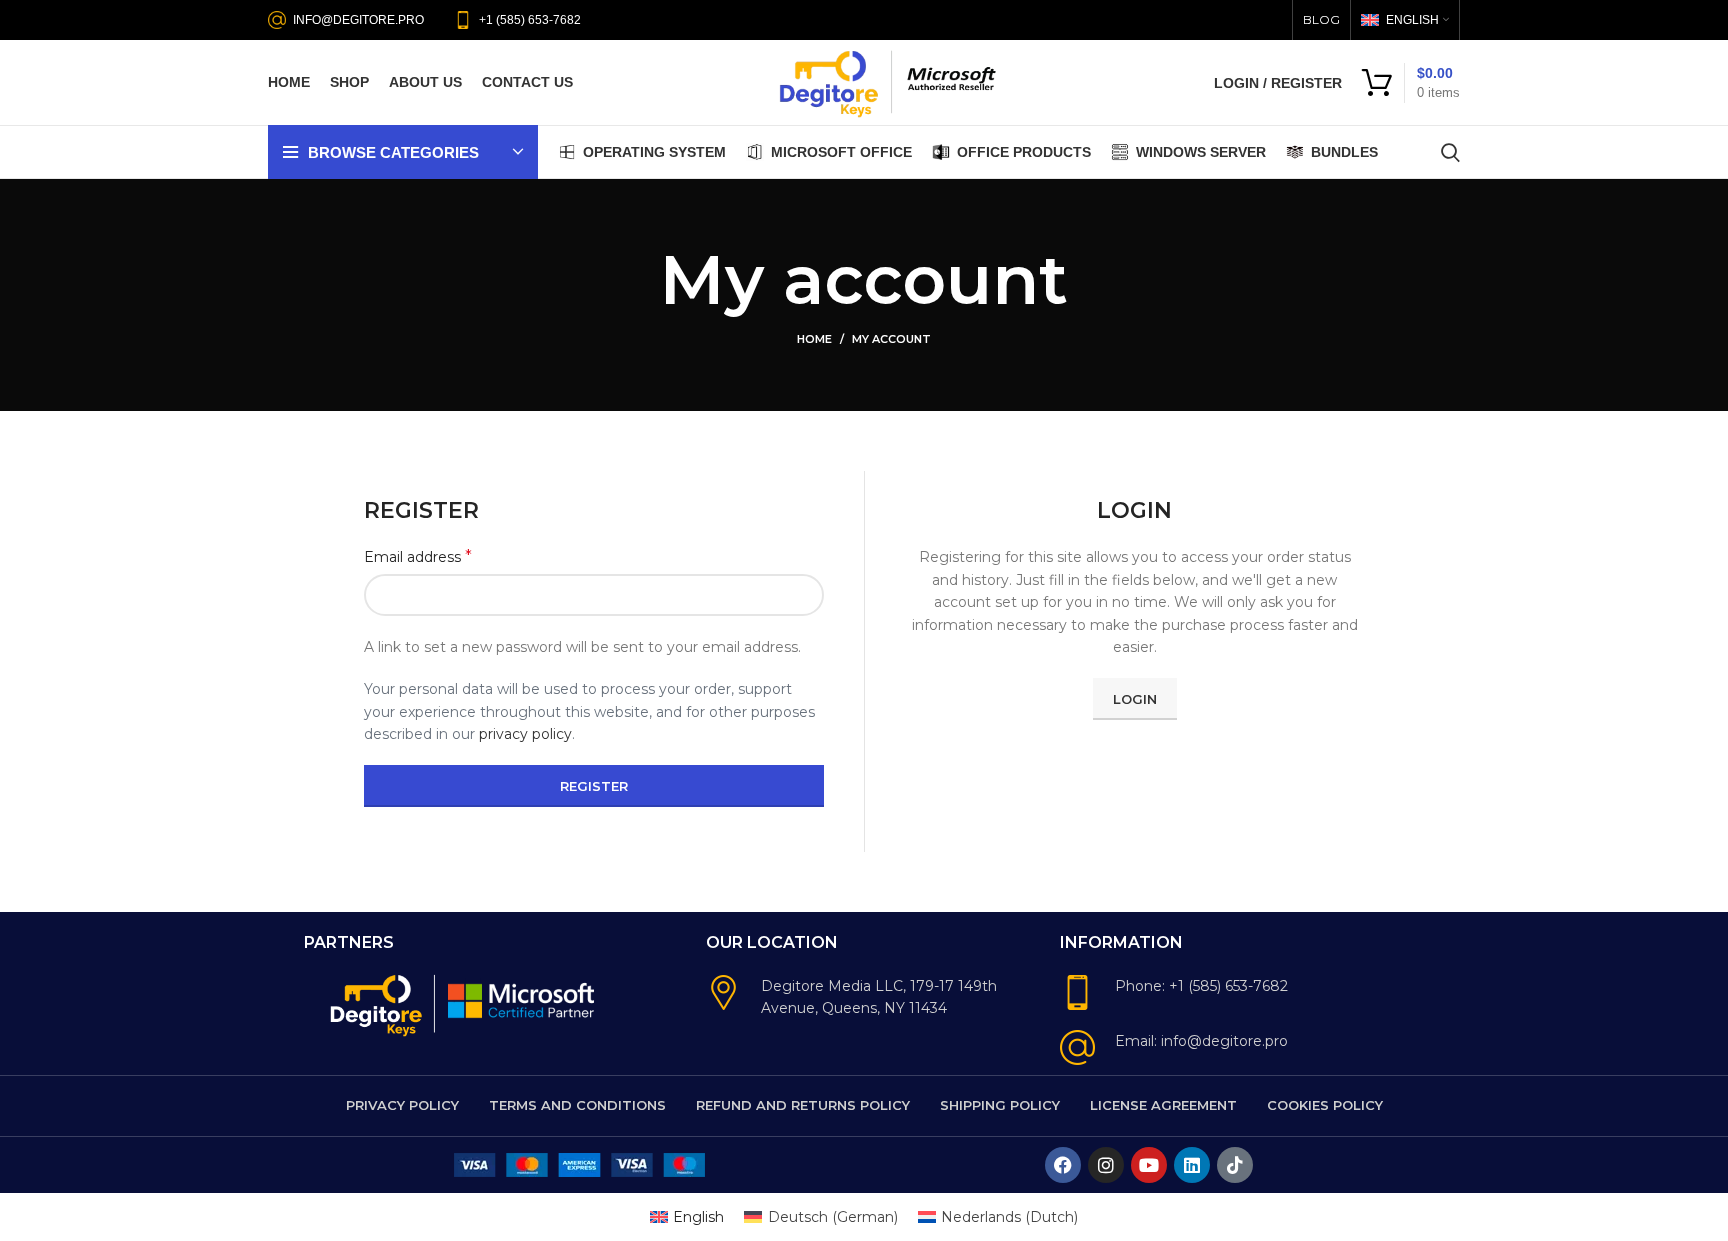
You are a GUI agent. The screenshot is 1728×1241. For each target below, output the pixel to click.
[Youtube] (1149, 1165)
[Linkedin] (1192, 1165)
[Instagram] (1106, 1165)
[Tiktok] (1235, 1165)
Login (1135, 699)
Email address (418, 556)
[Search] (1450, 152)
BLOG (1321, 19)
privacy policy (525, 734)
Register (594, 786)
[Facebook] (1063, 1165)
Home (814, 339)
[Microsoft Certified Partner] (523, 999)
